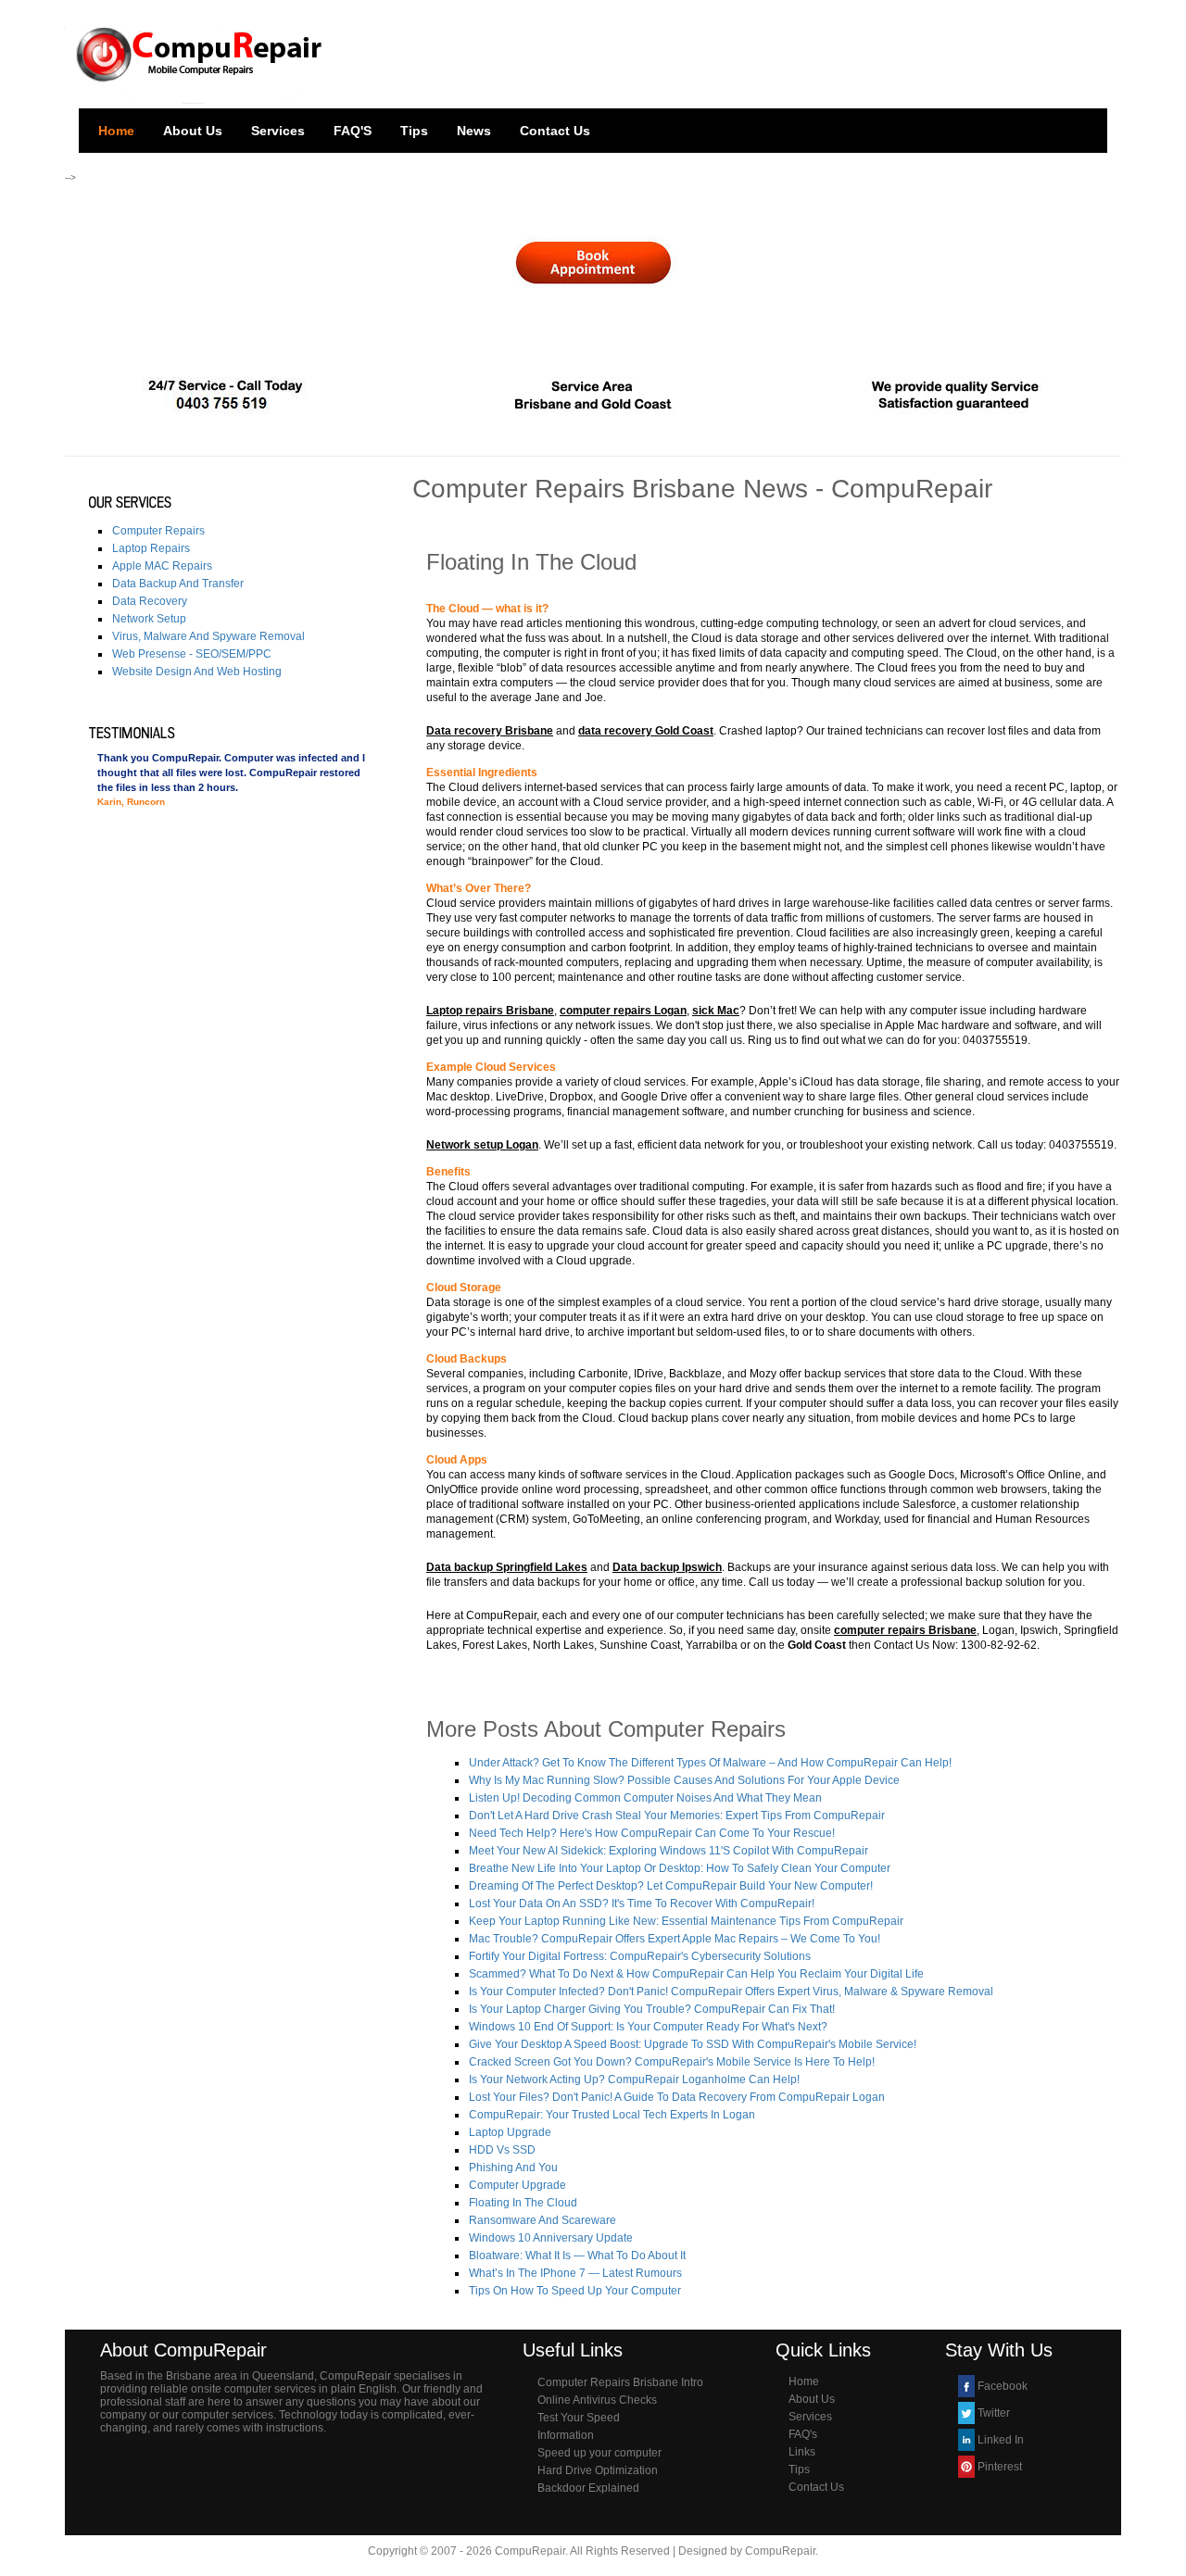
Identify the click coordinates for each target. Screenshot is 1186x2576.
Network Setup (149, 619)
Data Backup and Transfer (178, 584)
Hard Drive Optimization (598, 2470)
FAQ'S (353, 131)
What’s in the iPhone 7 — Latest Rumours (575, 2273)
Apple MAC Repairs (162, 566)
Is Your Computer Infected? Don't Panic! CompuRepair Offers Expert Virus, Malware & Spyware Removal (731, 1992)
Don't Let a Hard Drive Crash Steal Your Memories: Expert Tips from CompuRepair (677, 1816)
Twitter (994, 2413)
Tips (414, 131)
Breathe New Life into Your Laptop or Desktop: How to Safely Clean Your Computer (680, 1868)
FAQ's (803, 2434)
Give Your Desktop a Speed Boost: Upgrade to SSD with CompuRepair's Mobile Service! (693, 2044)
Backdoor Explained (588, 2488)
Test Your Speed (579, 2418)
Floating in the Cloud (523, 2203)
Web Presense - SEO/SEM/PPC (192, 654)
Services (278, 131)
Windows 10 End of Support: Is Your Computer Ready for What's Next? (648, 2027)
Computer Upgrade (517, 2185)
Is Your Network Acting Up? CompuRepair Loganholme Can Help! (634, 2080)
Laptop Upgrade (510, 2132)
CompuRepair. (782, 2551)
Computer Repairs (158, 531)
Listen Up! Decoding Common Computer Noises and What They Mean (645, 1798)
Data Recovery (150, 601)
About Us (193, 131)
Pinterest (1000, 2467)
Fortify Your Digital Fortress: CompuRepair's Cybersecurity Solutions (640, 1956)
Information (566, 2435)
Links (802, 2452)
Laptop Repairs (151, 548)
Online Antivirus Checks (597, 2400)
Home (116, 131)
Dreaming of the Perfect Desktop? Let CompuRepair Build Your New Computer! (671, 1886)
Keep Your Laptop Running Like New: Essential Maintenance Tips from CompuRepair (686, 1921)
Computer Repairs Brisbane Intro (620, 2382)
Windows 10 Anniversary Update (551, 2238)
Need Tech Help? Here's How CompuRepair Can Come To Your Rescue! (652, 1833)
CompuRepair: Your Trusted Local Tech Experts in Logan (612, 2115)
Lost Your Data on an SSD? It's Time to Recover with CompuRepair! (642, 1904)
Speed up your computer (599, 2453)
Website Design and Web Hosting (197, 672)
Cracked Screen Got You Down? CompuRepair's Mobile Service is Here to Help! (672, 2062)
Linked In (1001, 2440)
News (474, 131)
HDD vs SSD (502, 2150)
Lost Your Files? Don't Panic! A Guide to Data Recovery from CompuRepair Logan (677, 2097)
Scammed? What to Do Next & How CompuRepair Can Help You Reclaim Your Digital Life (696, 1974)
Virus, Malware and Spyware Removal (208, 636)
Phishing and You (513, 2168)
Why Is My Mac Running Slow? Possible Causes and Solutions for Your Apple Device (684, 1780)
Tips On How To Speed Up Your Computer (575, 2291)
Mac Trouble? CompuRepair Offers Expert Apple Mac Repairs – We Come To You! (675, 1939)
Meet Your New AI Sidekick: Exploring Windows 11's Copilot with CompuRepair (669, 1851)
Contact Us (555, 131)
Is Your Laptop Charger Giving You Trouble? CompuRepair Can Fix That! (652, 2009)
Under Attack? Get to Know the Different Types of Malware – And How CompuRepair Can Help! (710, 1763)
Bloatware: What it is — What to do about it (577, 2256)
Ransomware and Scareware (543, 2220)
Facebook (1003, 2386)
